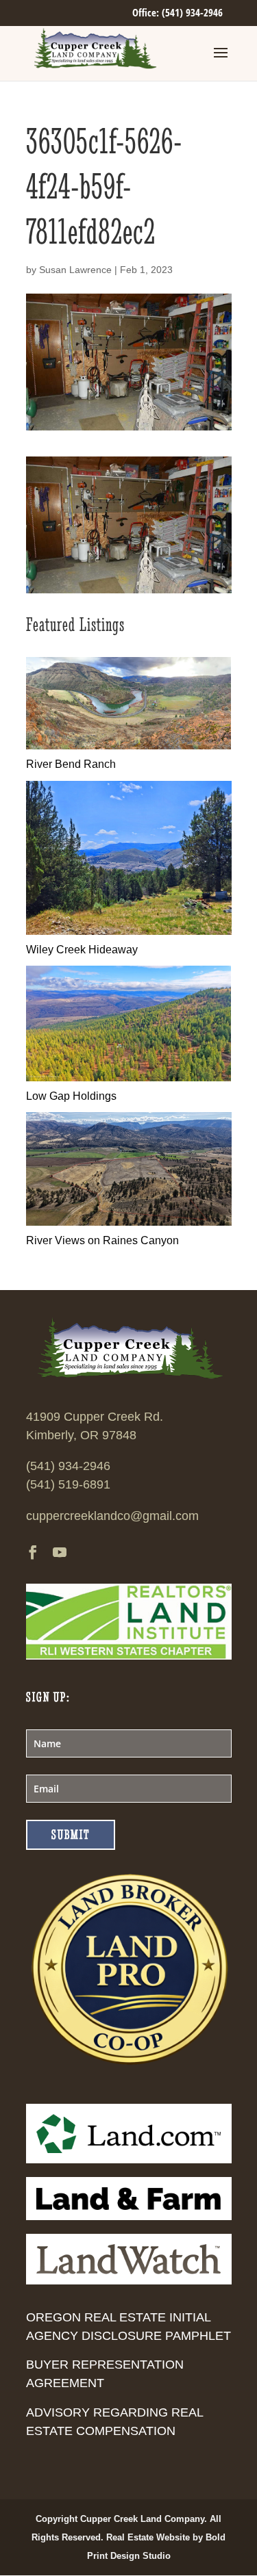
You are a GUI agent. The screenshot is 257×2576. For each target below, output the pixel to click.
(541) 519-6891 (68, 1484)
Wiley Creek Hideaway (82, 950)
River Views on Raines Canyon (102, 1240)
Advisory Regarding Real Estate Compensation (114, 2422)
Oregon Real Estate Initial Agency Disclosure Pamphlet (128, 2327)
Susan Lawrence (75, 270)
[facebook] (33, 1554)
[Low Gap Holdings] (129, 1078)
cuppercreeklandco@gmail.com (112, 1516)
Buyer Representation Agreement (105, 2374)
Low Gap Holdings (71, 1096)
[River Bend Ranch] (129, 746)
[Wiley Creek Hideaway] (129, 931)
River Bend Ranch (71, 764)
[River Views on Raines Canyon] (129, 1222)
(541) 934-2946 (68, 1466)
